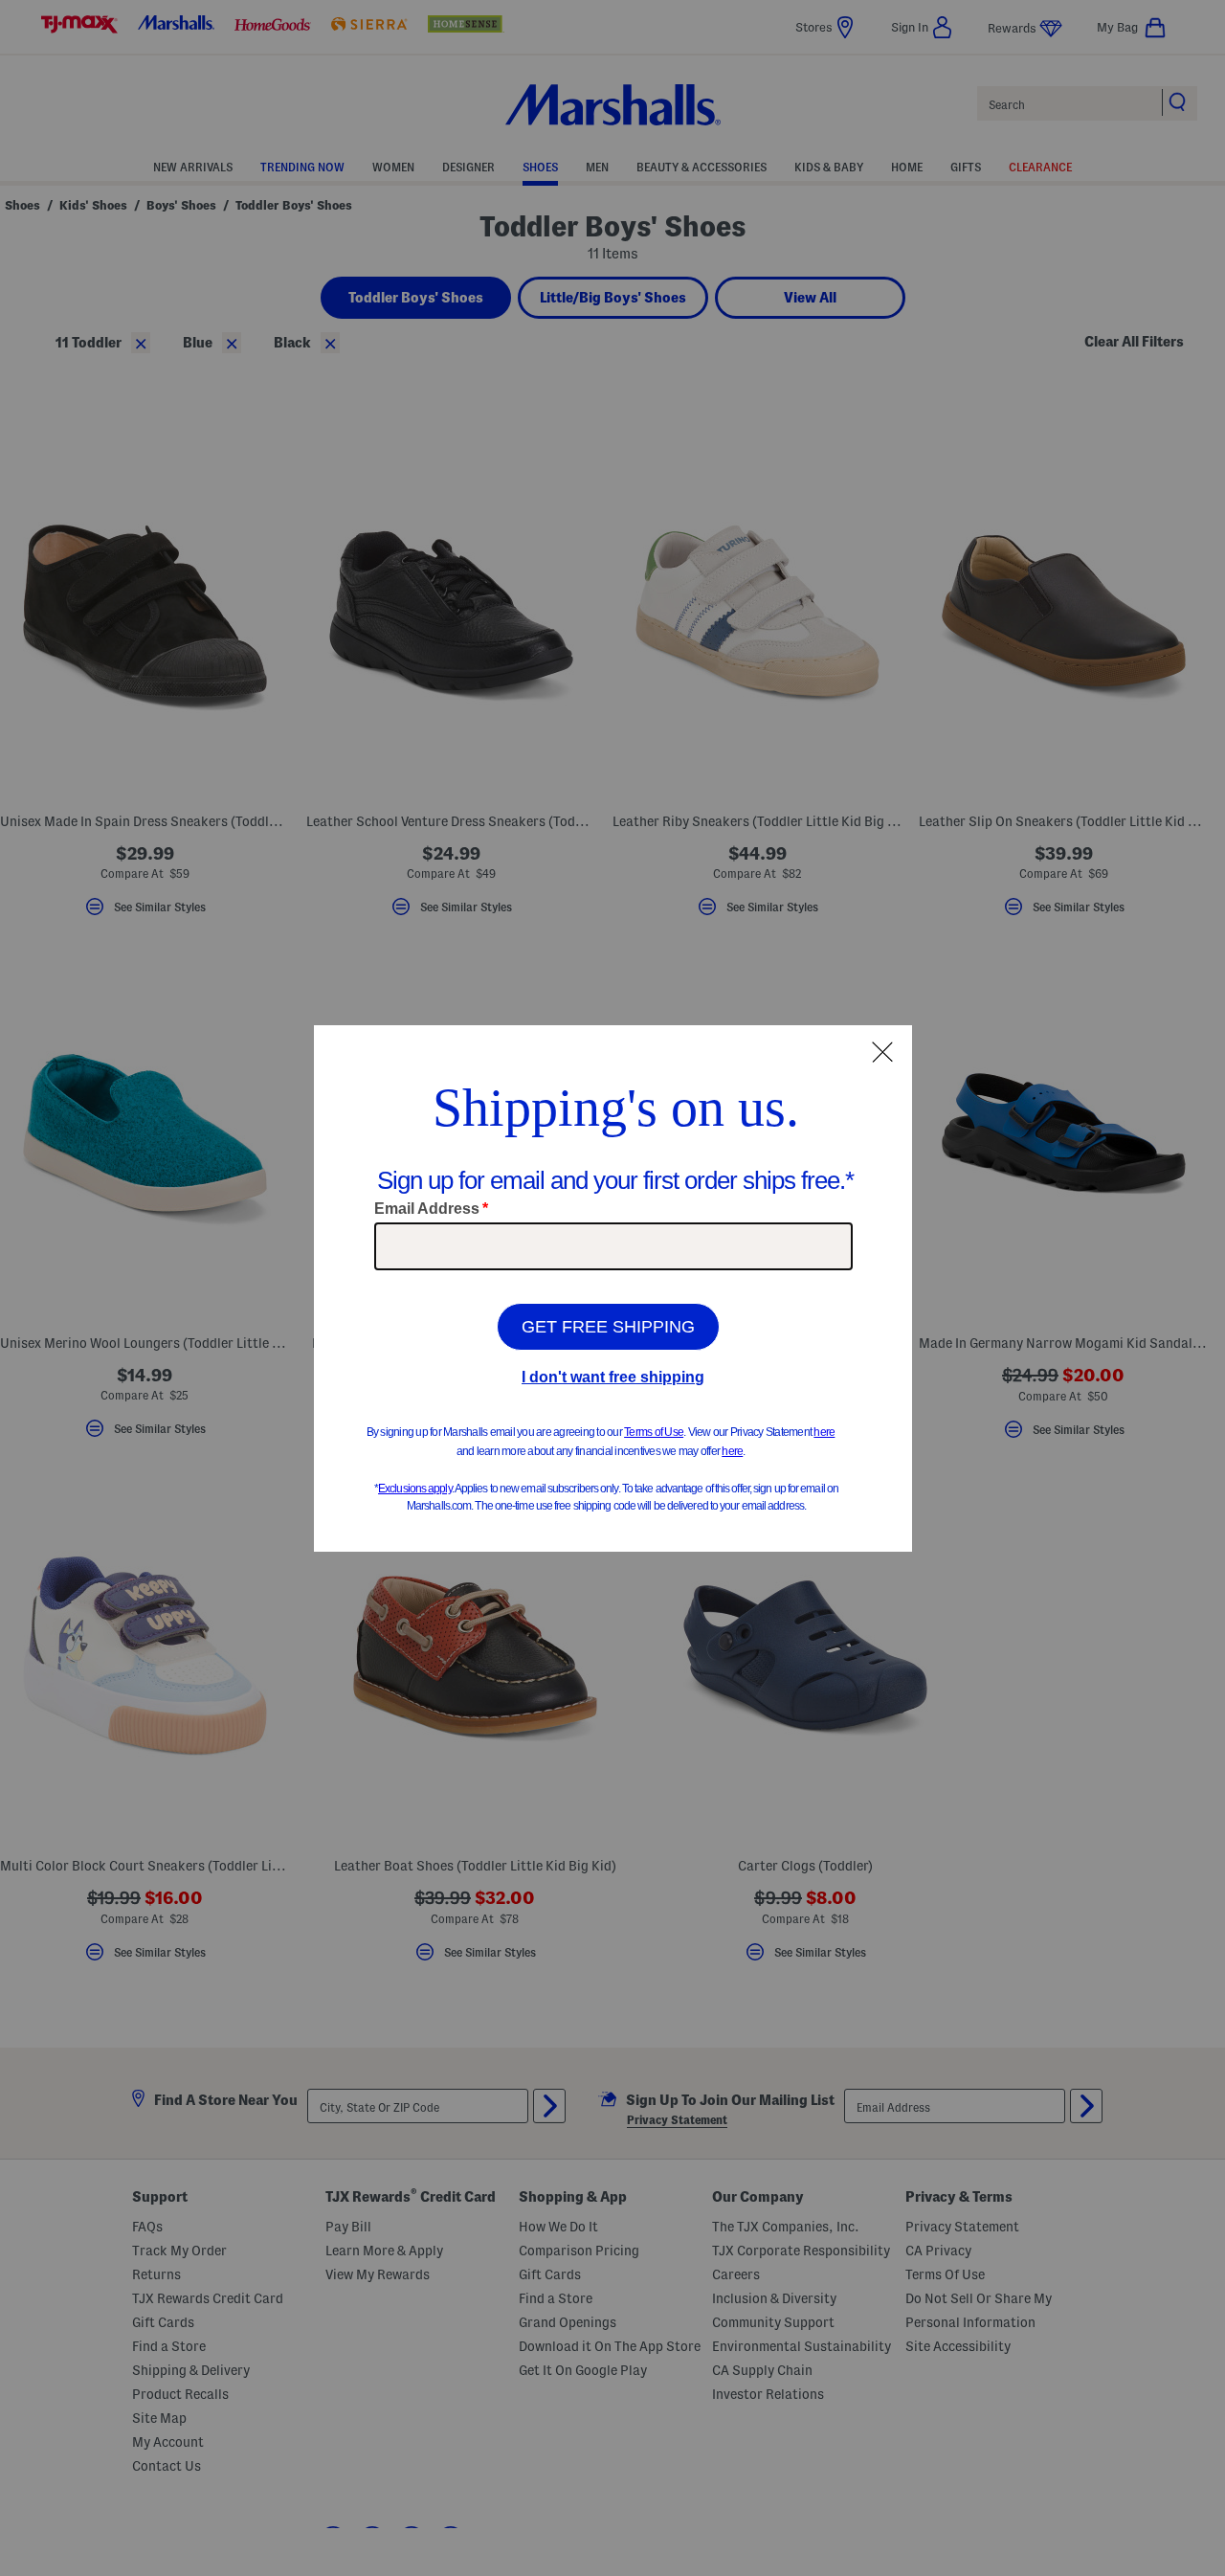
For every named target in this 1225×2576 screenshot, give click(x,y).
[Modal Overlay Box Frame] (613, 1288)
